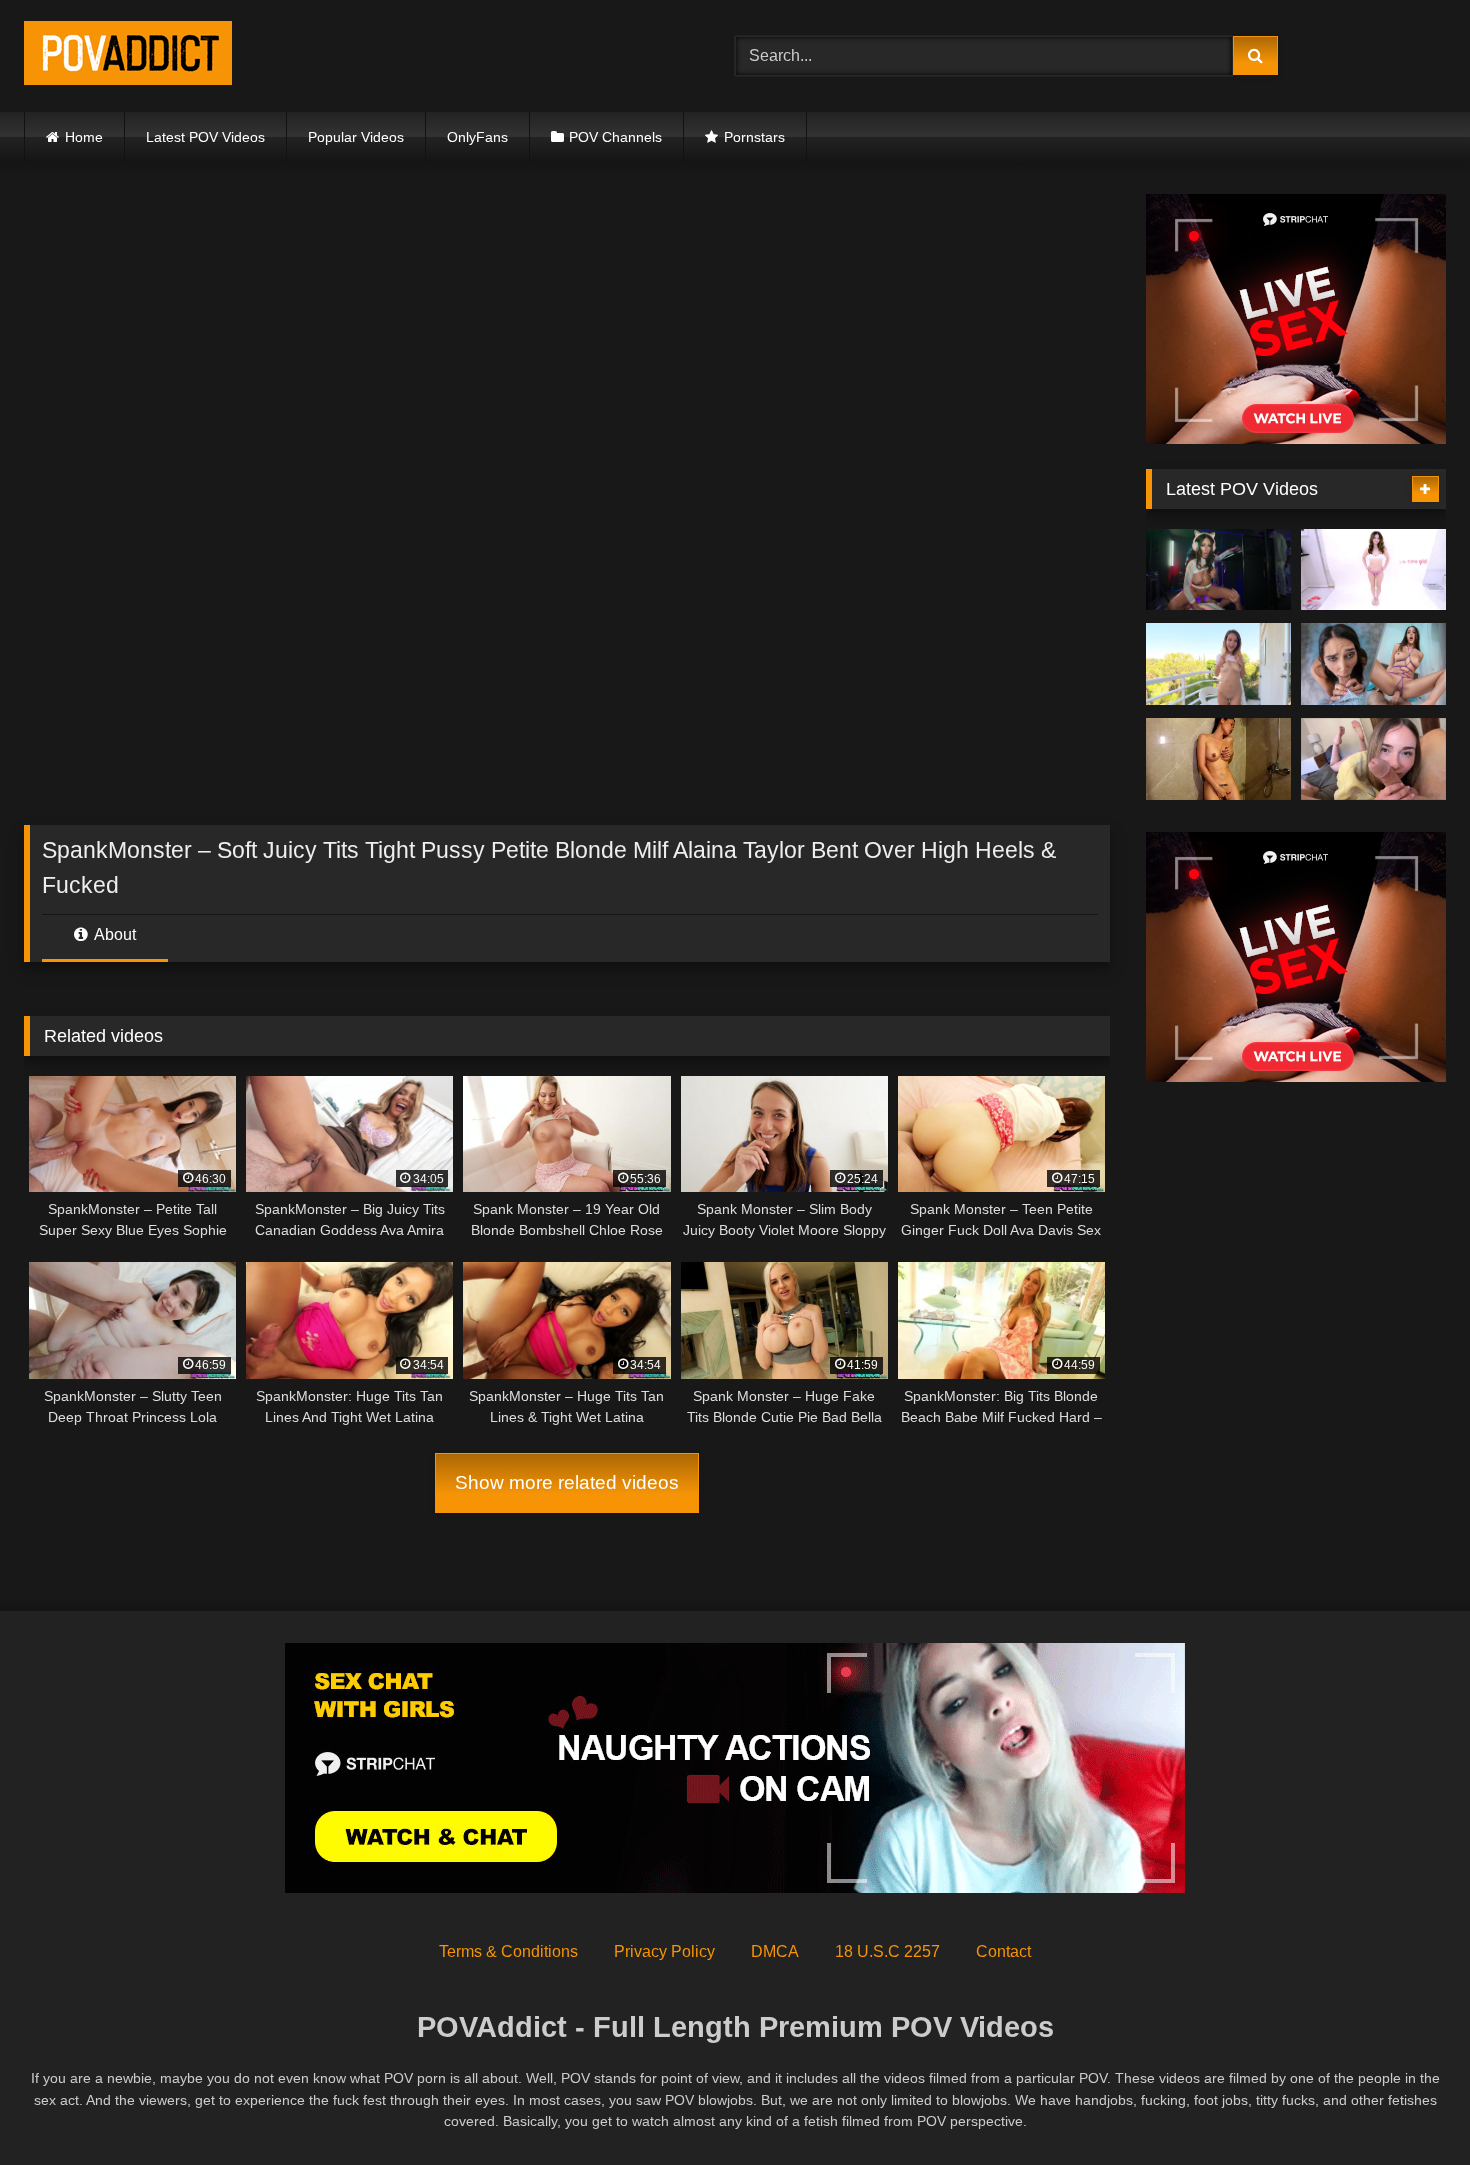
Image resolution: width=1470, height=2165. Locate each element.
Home (84, 137)
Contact (1003, 1951)
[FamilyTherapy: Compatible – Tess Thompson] (1373, 759)
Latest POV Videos (205, 137)
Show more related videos (567, 1482)
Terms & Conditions (508, 1951)
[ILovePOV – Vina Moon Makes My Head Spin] (1218, 759)
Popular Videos (356, 137)
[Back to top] (1408, 2105)
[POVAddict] (128, 56)
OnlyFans (477, 137)
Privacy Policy (664, 1951)
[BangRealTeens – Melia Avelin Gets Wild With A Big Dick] (1218, 664)
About (113, 934)
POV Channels (615, 137)
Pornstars (754, 137)
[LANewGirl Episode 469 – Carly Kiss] (1373, 570)
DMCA (775, 1951)
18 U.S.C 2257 (887, 1951)
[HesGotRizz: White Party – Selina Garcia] (1218, 570)
